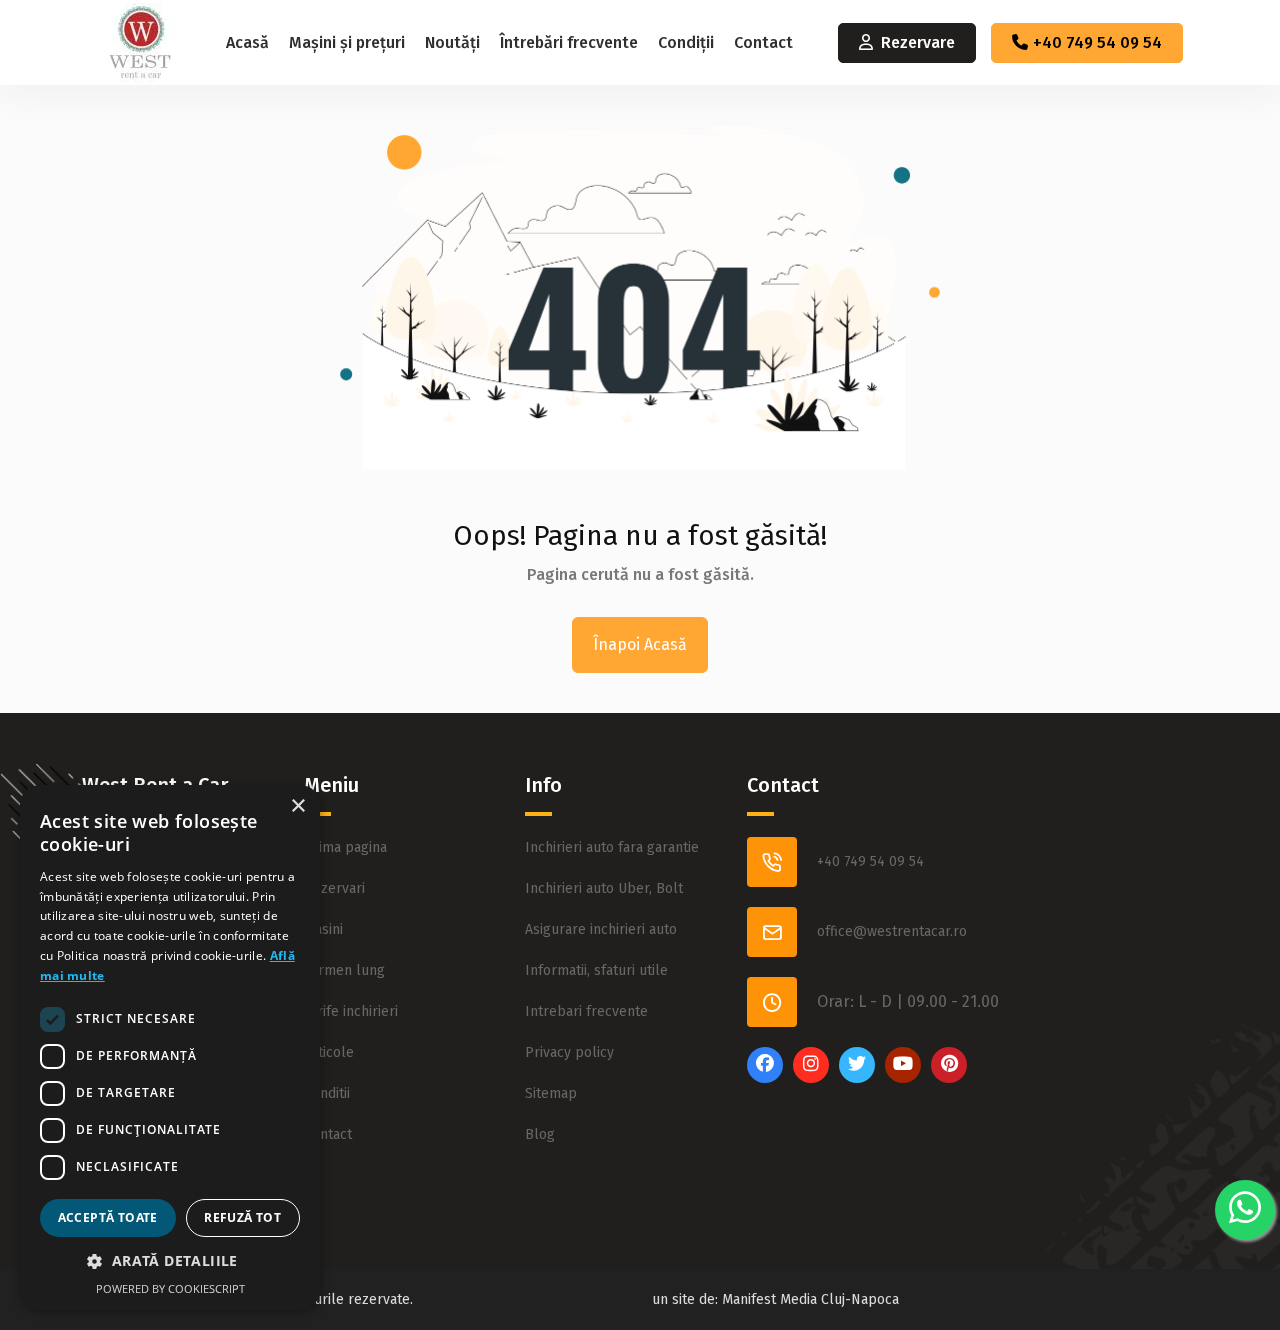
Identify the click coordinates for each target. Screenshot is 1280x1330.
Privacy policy (569, 1052)
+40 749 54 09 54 (1097, 42)
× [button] (297, 806)
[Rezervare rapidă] (1245, 1210)
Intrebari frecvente (586, 1011)
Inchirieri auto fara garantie (612, 847)
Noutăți (452, 42)
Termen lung (344, 970)
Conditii (327, 1093)
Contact (763, 42)
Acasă (247, 42)
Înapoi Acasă (640, 644)
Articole (329, 1052)
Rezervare (918, 42)
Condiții (686, 42)
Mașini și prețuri (347, 42)
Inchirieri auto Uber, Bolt (604, 888)
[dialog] (170, 1047)
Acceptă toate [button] (108, 1217)
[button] (170, 1260)
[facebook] (765, 1078)
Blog (540, 1134)
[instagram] (811, 1078)
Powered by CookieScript (170, 1288)
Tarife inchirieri (351, 1011)
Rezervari (334, 888)
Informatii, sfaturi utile (596, 970)
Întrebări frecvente (569, 42)
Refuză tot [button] (242, 1217)
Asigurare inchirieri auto (601, 929)
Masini (323, 929)
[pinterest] (949, 1078)
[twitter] (857, 1078)
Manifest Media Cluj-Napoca (810, 1299)
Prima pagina (345, 847)
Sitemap (551, 1093)
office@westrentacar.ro (892, 931)
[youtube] (903, 1078)
